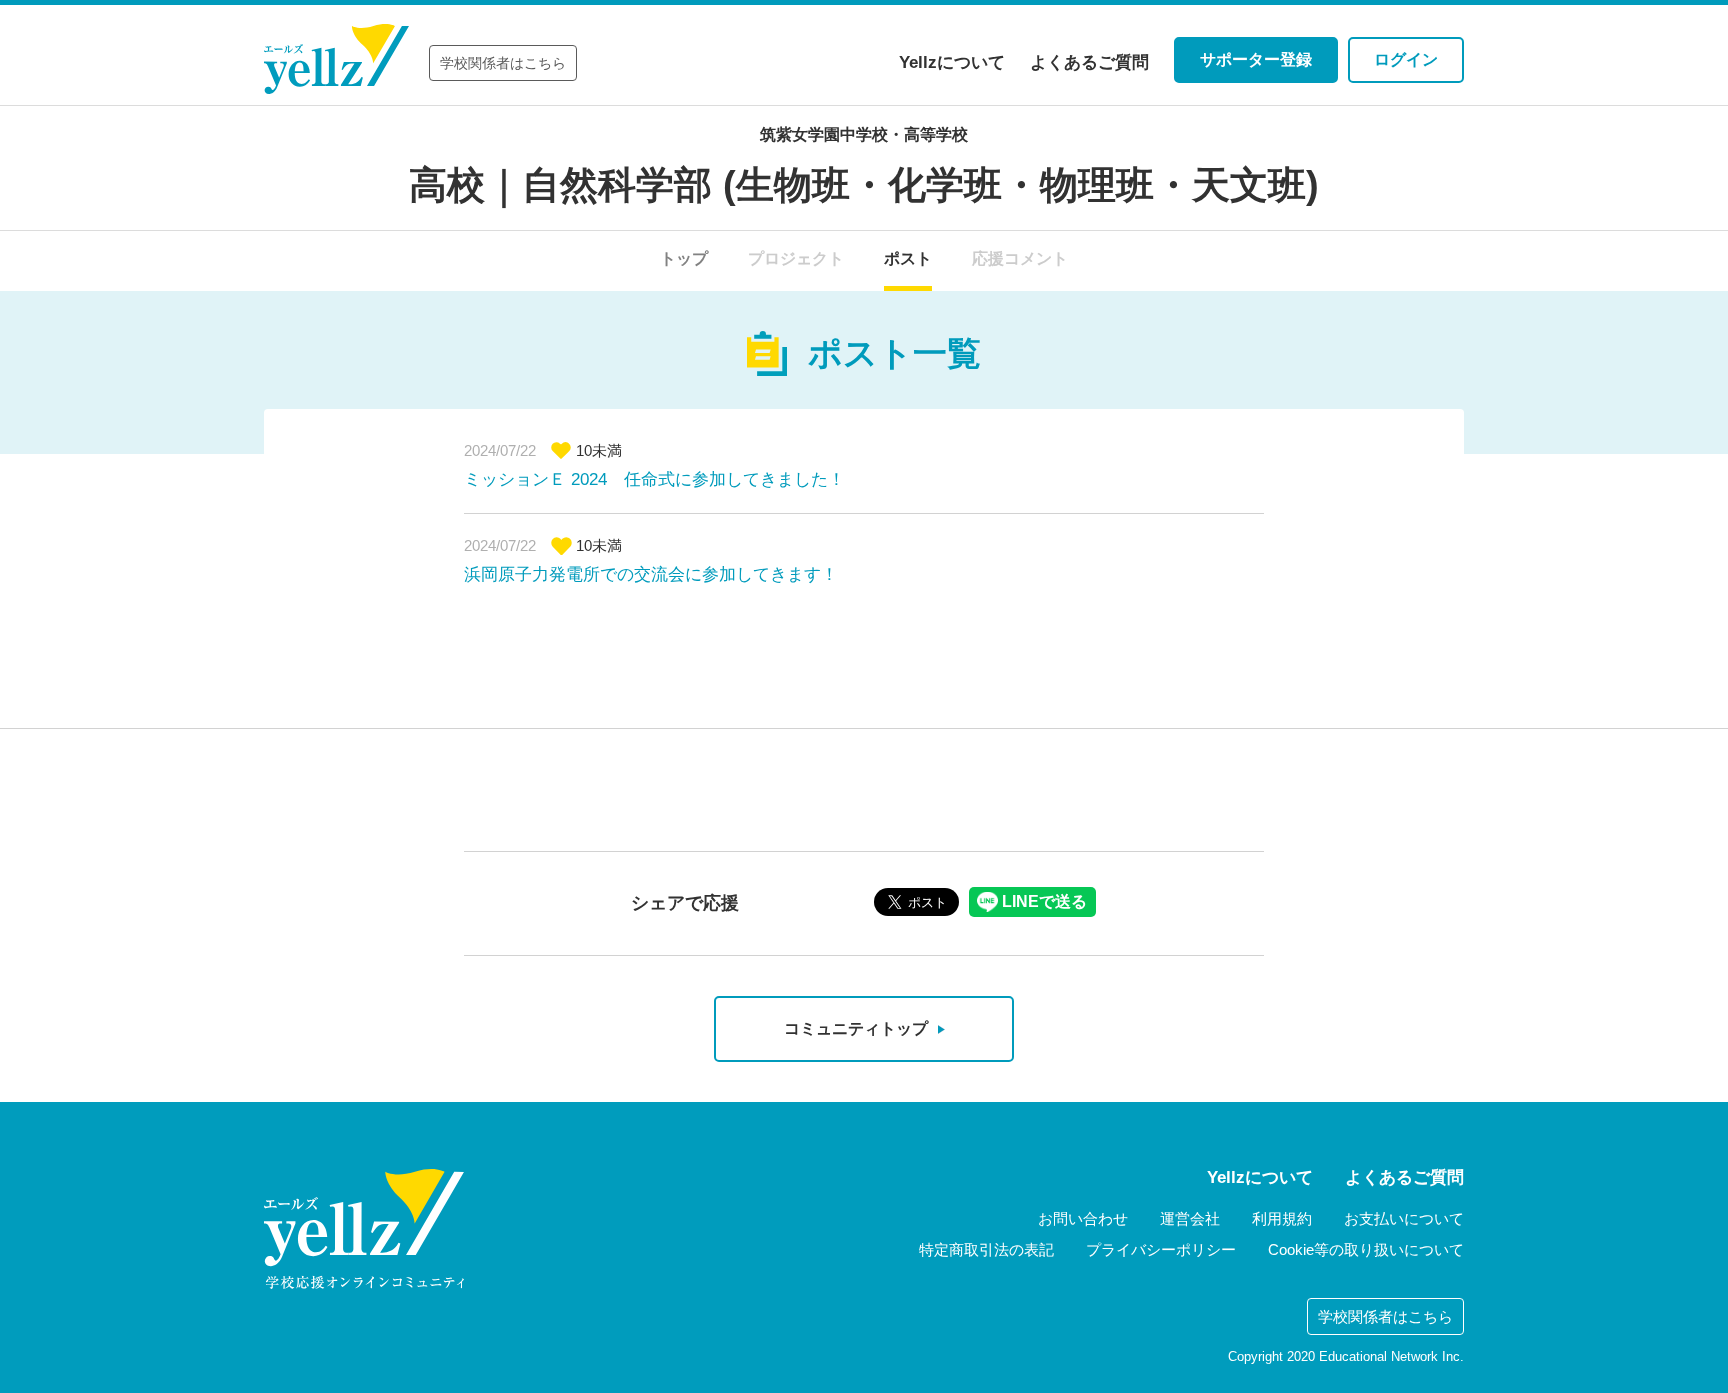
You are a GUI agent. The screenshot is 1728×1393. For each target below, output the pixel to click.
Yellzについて (952, 62)
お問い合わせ (1083, 1218)
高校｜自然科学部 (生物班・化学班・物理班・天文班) (864, 185)
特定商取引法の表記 (986, 1249)
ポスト (908, 258)
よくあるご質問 (1089, 62)
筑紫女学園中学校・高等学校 (864, 134)
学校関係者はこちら (503, 63)
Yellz (336, 59)
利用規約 (1282, 1218)
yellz (364, 1229)
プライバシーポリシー (1161, 1249)
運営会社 (1190, 1218)
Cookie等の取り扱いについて (1366, 1249)
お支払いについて (1404, 1218)
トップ (684, 258)
